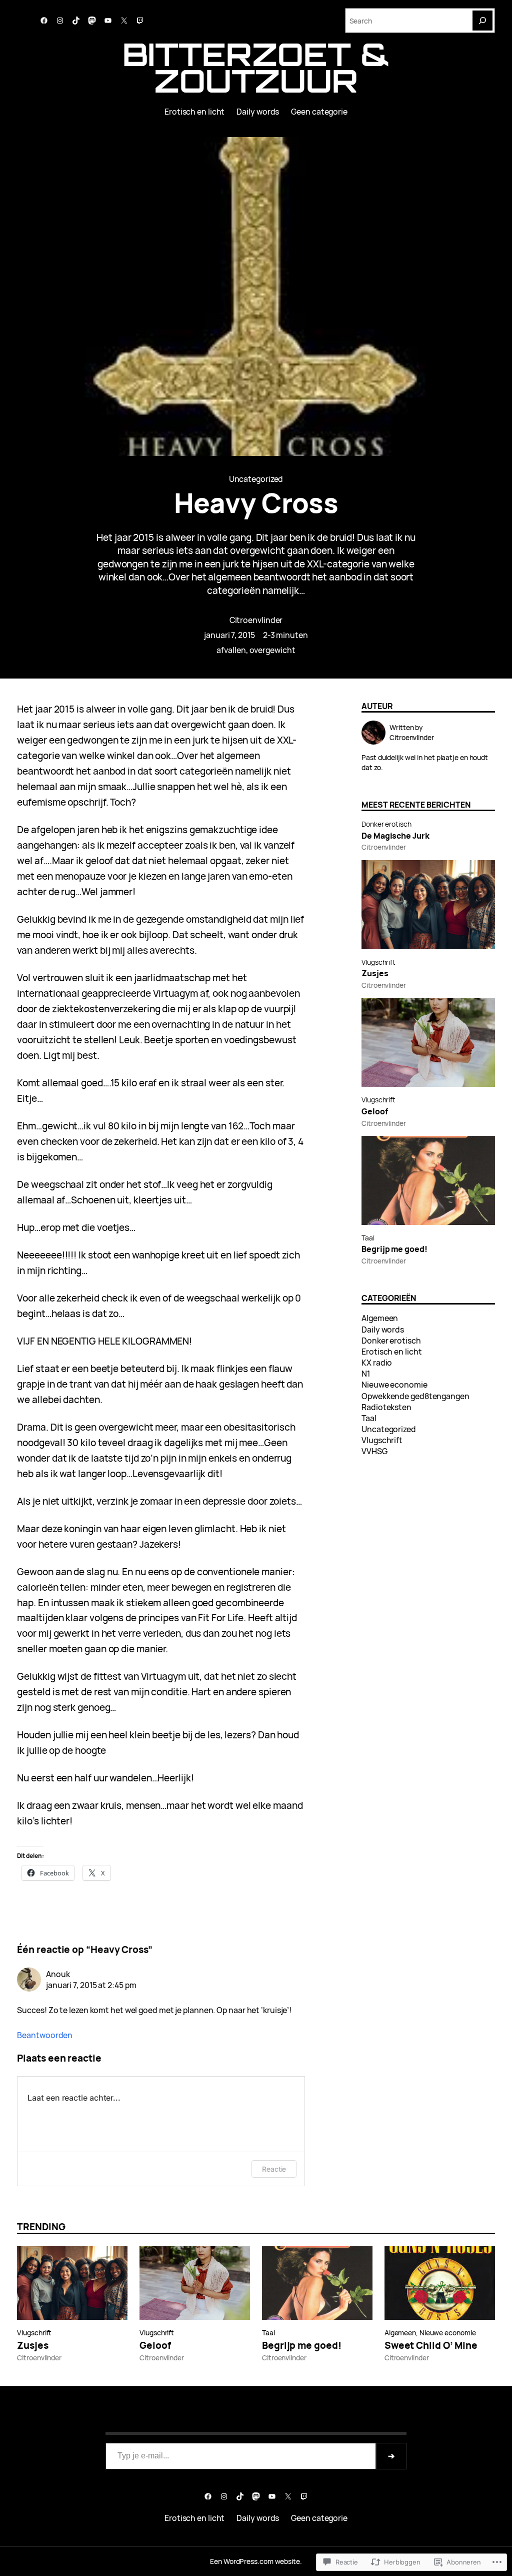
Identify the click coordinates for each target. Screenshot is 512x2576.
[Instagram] (60, 21)
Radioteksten (386, 1407)
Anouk (58, 1974)
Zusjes (375, 974)
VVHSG (374, 1451)
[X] (124, 21)
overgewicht (272, 650)
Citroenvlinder (256, 620)
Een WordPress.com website (255, 2561)
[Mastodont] (92, 21)
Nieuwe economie (394, 1385)
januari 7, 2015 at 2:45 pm (91, 1985)
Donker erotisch (386, 824)
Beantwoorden (45, 2035)
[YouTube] (108, 21)
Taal (368, 1238)
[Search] (482, 21)
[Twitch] (140, 21)
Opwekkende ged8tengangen (415, 1396)
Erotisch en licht (391, 1352)
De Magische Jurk (395, 836)
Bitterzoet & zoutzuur (256, 67)
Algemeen (380, 1318)
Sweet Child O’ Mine (431, 2346)
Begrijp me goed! (394, 1249)
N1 (366, 1374)
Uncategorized (256, 479)
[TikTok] (76, 21)
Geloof (374, 1112)
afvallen (231, 650)
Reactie (274, 2169)
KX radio (377, 1363)
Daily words (383, 1330)
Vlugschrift (378, 962)
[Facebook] (44, 21)
